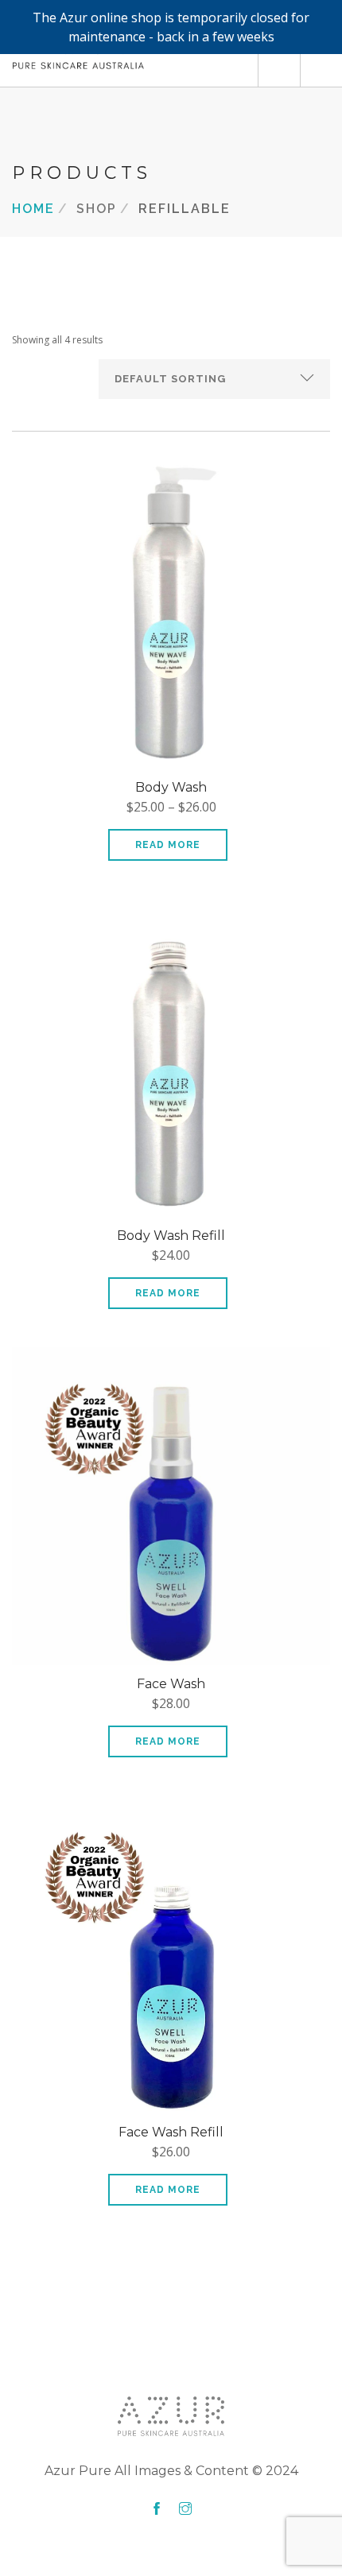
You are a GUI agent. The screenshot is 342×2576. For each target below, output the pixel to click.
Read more (168, 845)
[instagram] (185, 2509)
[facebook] (157, 2509)
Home (33, 208)
